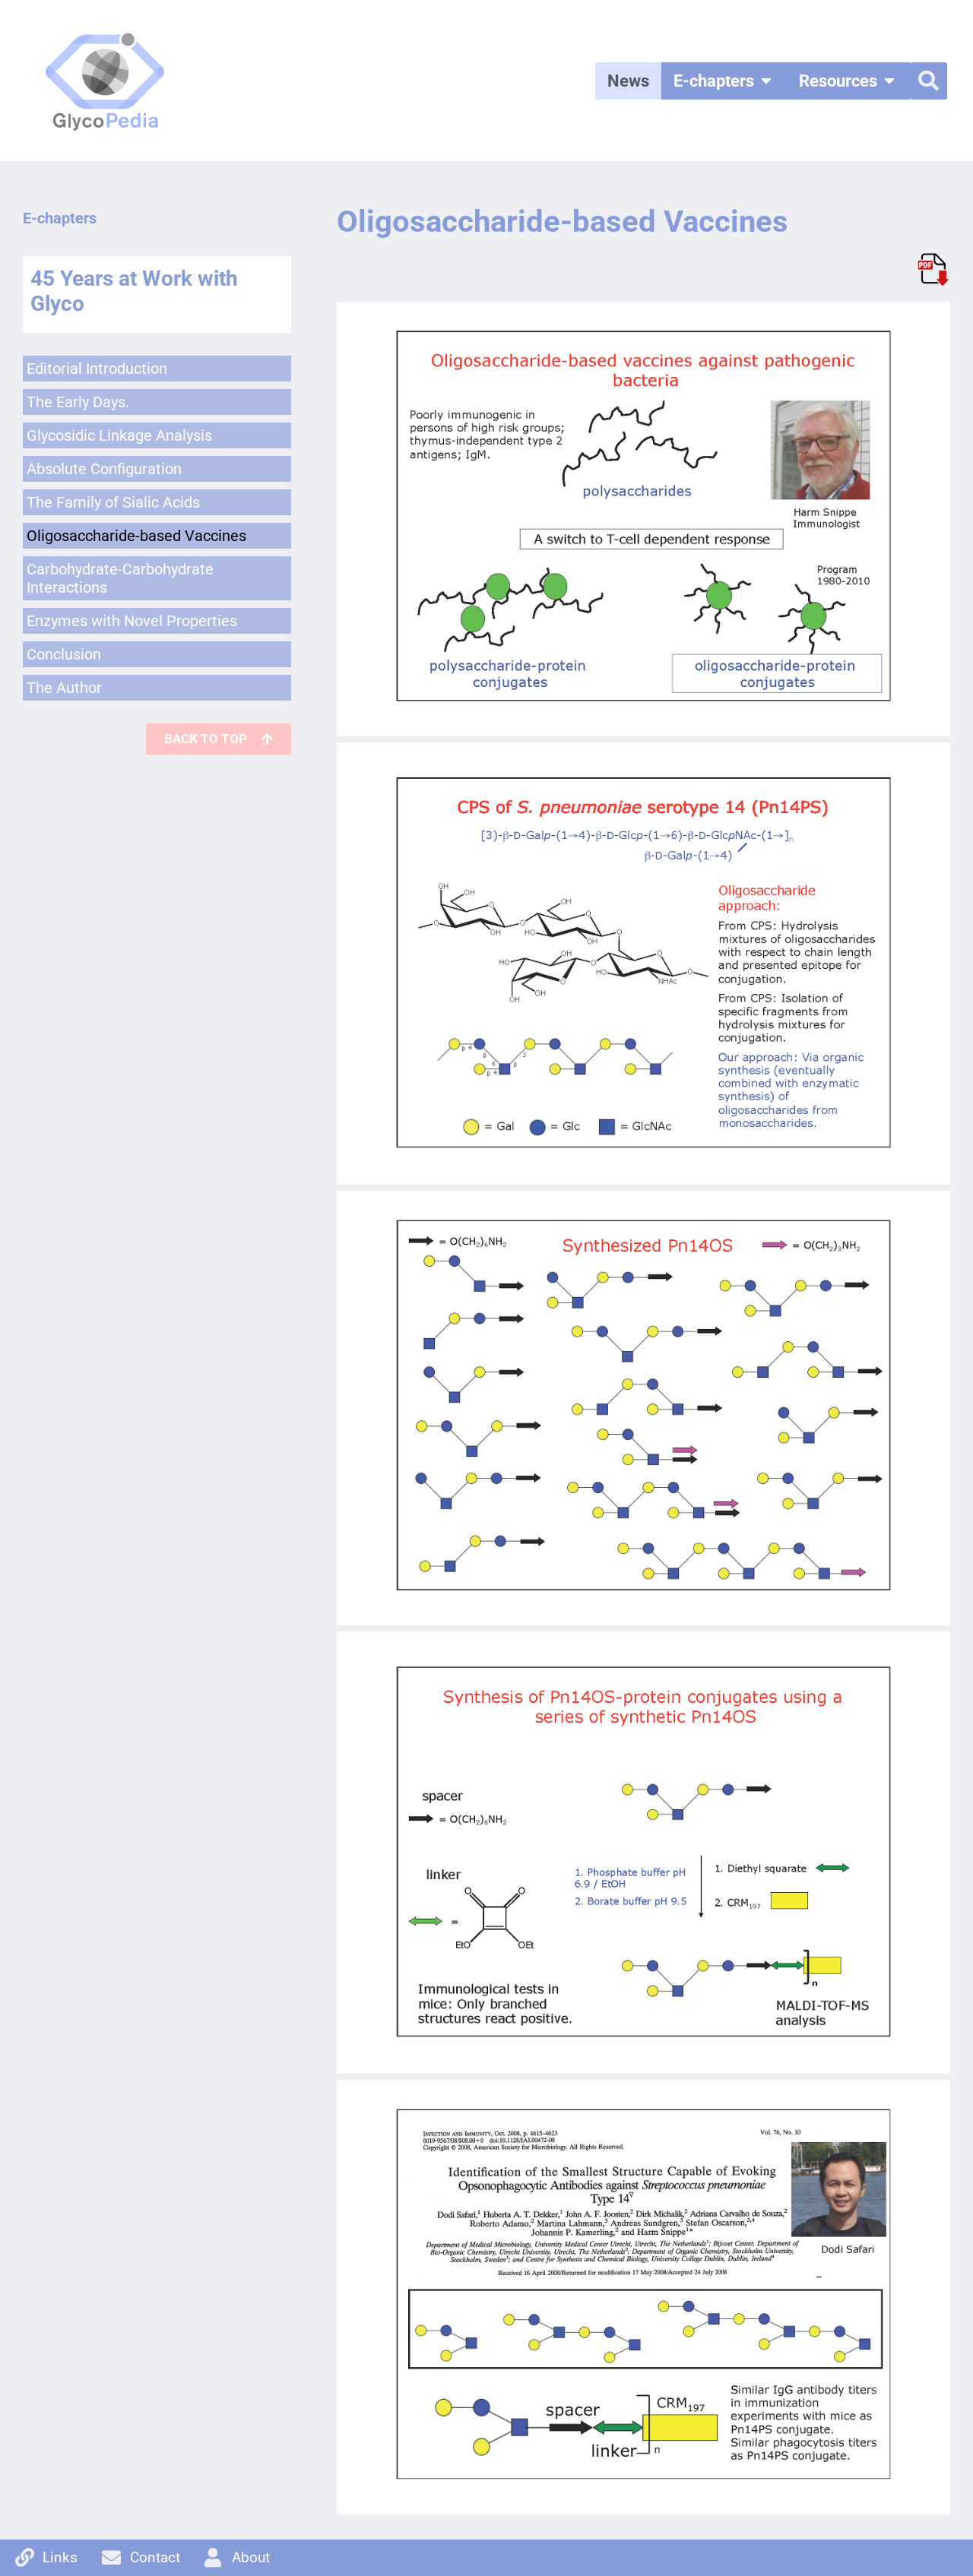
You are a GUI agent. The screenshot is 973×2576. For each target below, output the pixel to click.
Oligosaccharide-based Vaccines (136, 536)
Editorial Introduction (97, 369)
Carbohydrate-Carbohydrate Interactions (120, 578)
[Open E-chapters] (766, 81)
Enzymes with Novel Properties (132, 621)
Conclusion (64, 654)
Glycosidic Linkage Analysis (119, 435)
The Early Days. (78, 402)
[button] (929, 81)
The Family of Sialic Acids (113, 502)
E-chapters (60, 218)
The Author (64, 688)
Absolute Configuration (104, 469)
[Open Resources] (889, 81)
